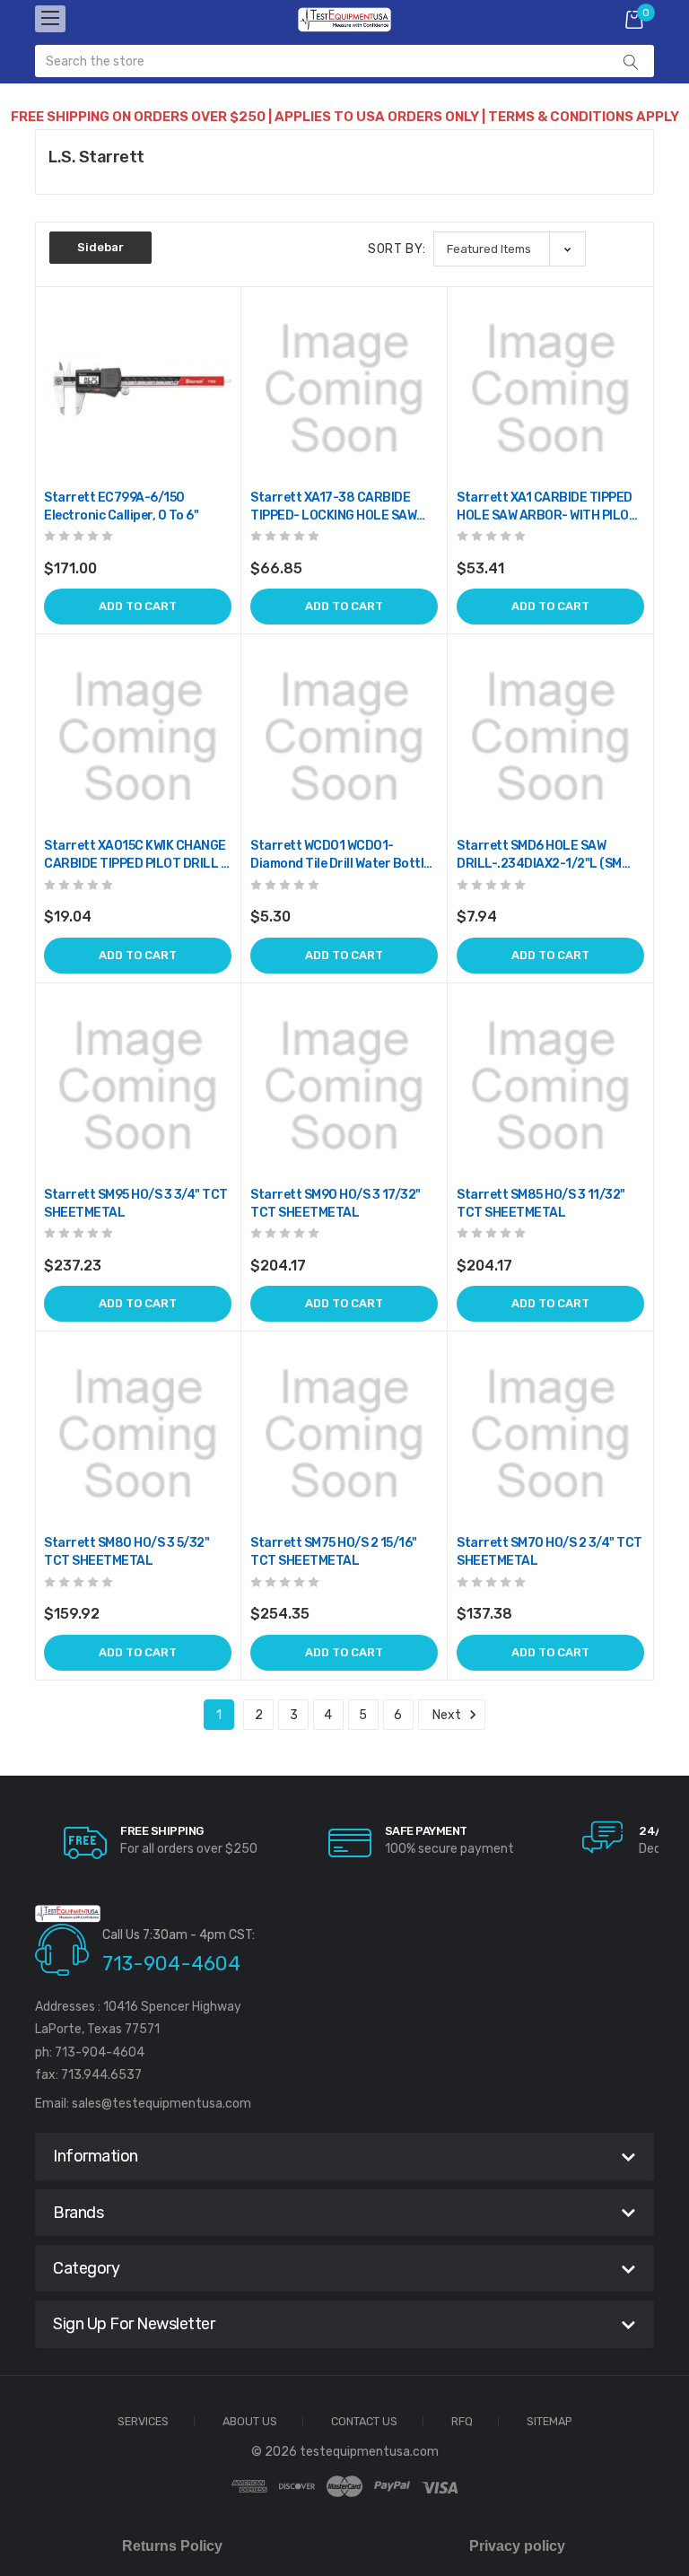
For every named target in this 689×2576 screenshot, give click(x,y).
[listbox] (510, 249)
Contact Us (364, 2422)
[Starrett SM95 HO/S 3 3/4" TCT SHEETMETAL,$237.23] (138, 1086)
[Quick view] (216, 387)
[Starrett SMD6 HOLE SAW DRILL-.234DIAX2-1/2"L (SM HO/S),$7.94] (550, 737)
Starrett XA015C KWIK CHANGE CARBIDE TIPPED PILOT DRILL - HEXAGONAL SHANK (135, 856)
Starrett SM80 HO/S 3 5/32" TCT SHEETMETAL (126, 1552)
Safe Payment (426, 1831)
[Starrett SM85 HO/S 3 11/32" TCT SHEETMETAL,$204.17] (550, 1086)
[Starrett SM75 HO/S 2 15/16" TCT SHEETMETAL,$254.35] (344, 1434)
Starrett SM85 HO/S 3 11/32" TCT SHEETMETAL (541, 1204)
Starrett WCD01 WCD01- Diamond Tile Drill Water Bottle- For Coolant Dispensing (343, 856)
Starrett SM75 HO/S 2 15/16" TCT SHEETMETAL (334, 1552)
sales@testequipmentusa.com (161, 2104)
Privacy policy (517, 2546)
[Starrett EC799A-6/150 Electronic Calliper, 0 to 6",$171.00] (138, 389)
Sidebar (100, 247)
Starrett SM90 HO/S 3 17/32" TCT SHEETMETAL (336, 1204)
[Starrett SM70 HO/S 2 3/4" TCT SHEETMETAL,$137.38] (550, 1434)
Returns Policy (172, 2546)
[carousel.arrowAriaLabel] (85, 1843)
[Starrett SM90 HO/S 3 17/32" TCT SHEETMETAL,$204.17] (344, 1086)
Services (143, 2422)
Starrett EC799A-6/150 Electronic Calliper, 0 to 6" (121, 506)
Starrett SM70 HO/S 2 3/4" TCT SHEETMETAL (549, 1552)
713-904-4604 (171, 1964)
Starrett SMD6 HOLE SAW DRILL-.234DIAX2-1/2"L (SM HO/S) (539, 856)
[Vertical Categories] (50, 19)
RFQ (462, 2422)
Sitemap (549, 2422)
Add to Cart (138, 606)
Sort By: (397, 249)
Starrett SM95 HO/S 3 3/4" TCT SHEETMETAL (136, 1204)
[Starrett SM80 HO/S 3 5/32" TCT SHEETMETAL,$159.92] (138, 1434)
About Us (250, 2422)
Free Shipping (162, 1831)
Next (448, 1715)
